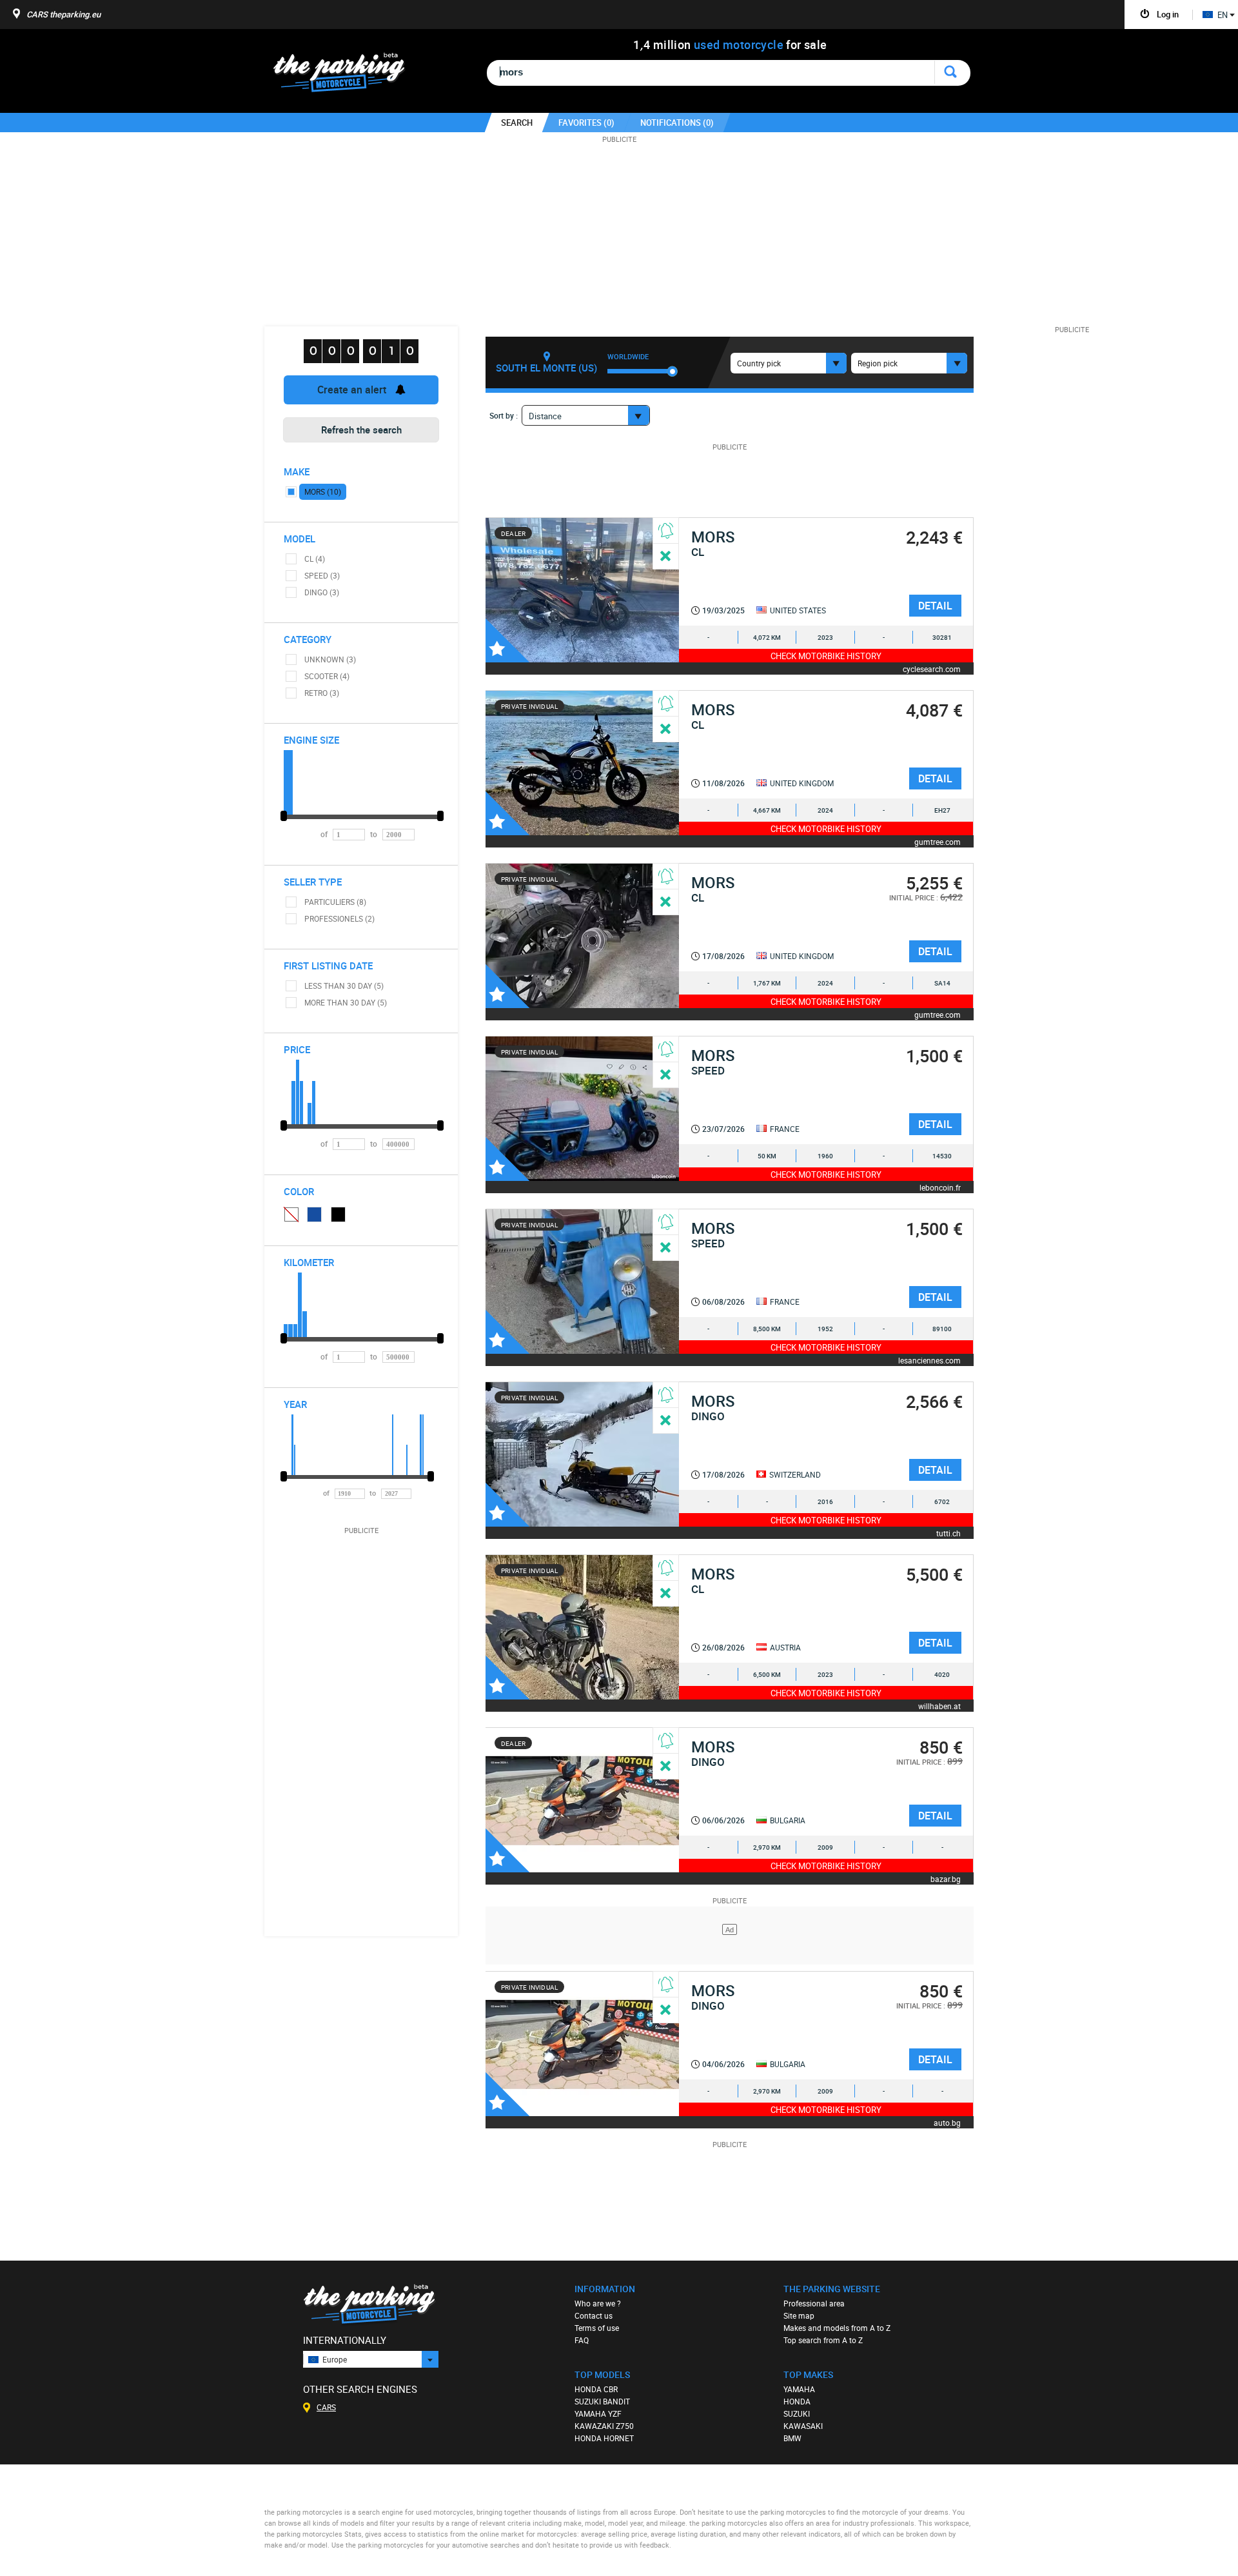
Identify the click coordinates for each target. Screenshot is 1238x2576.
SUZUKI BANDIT (602, 2401)
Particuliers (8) (335, 902)
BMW (792, 2438)
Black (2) (339, 1214)
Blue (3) (315, 1214)
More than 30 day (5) (346, 1002)
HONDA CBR (596, 2389)
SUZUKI (797, 2413)
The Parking (346, 76)
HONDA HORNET (604, 2438)
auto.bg (947, 2122)
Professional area (814, 2303)
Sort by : (504, 415)
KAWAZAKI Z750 (604, 2426)
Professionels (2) (339, 918)
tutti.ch (948, 1533)
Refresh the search (361, 430)
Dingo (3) (322, 592)
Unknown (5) (291, 1214)
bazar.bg (946, 1878)
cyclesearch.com (932, 669)
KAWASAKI (803, 2426)
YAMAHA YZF (598, 2413)
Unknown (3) (330, 659)
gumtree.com (938, 841)
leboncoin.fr (940, 1187)
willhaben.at (939, 1706)
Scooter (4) (327, 676)
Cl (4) (315, 559)
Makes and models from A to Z (837, 2328)
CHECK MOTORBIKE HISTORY (826, 656)
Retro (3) (322, 693)
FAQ (582, 2340)
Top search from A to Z (823, 2340)
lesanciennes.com (929, 1360)
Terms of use (597, 2328)
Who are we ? (598, 2303)
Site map (799, 2315)
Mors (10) (323, 491)
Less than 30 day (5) (344, 986)
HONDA (797, 2401)
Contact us (594, 2315)
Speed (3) (322, 575)
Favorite (507, 640)
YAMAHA (799, 2389)
